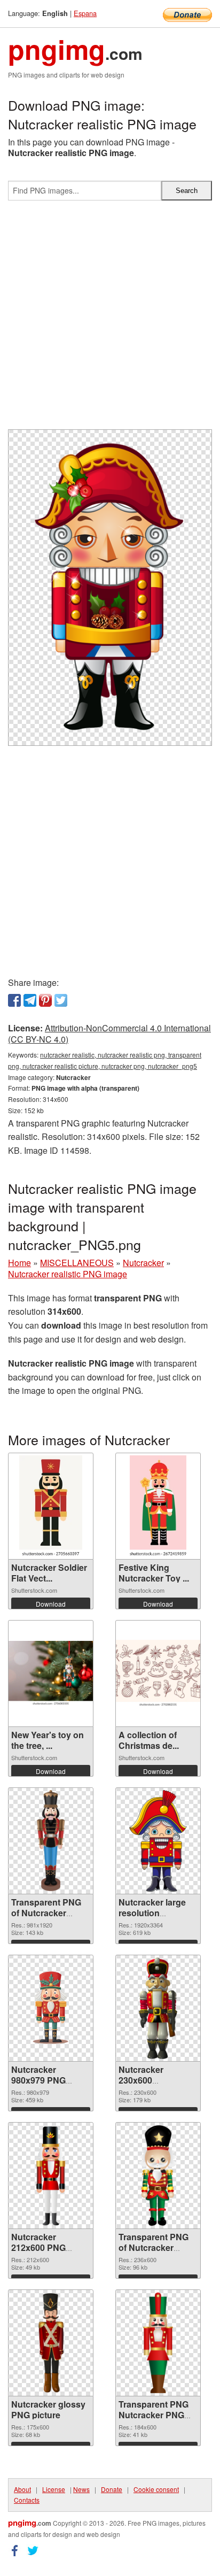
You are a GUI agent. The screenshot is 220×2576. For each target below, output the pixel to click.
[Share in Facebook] (14, 1000)
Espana (85, 13)
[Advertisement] (110, 319)
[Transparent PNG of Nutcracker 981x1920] (51, 1841)
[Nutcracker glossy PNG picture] (50, 2343)
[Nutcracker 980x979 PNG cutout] (51, 2008)
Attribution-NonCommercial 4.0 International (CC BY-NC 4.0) (109, 1034)
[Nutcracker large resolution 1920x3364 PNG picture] (158, 1841)
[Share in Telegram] (30, 1000)
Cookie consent (156, 2489)
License (54, 2489)
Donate (112, 2489)
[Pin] (45, 1000)
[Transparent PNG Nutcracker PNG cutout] (158, 2343)
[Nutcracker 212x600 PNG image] (51, 2176)
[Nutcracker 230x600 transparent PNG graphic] (158, 2008)
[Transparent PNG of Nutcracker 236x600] (158, 2176)
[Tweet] (61, 1000)
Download (51, 1604)
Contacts (27, 2500)
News (81, 2489)
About (22, 2489)
